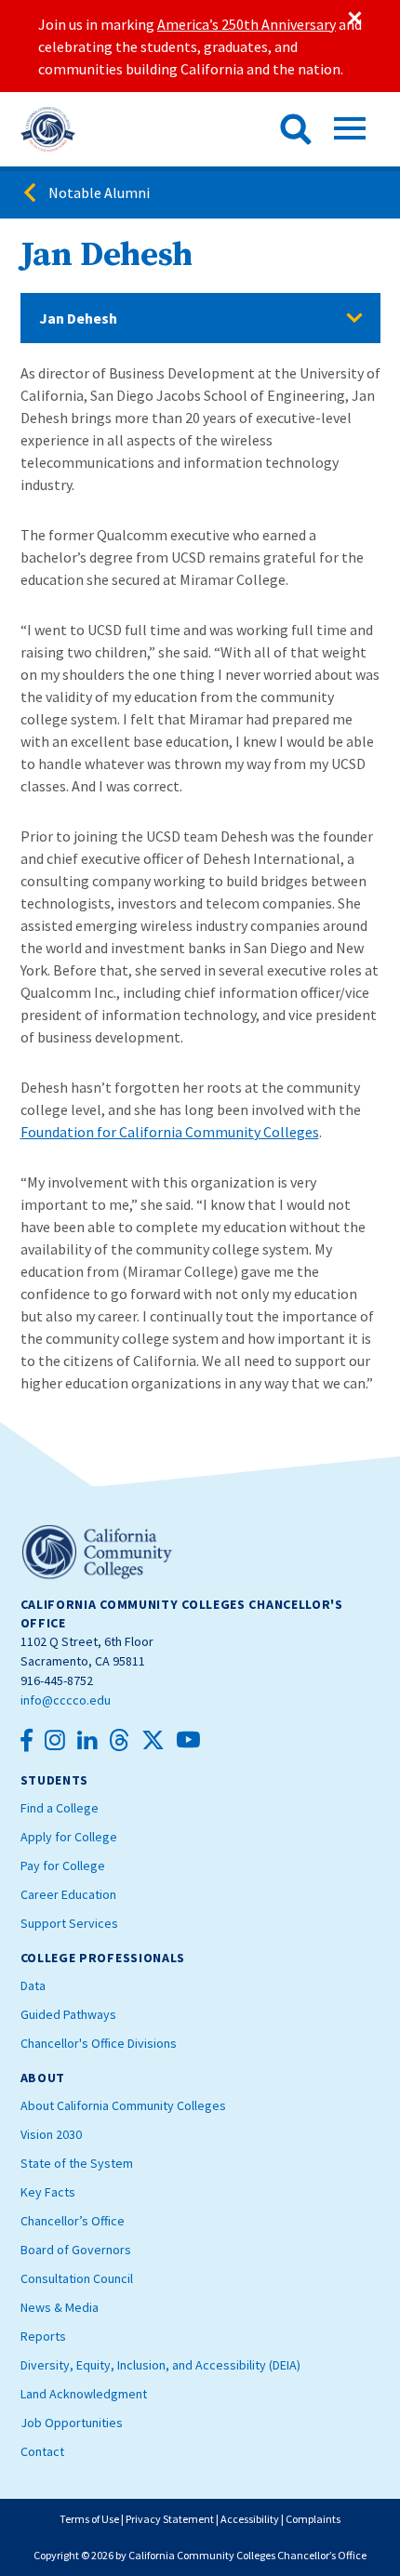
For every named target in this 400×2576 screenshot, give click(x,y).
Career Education (68, 1894)
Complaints (313, 2519)
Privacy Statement (170, 2519)
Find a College (60, 1808)
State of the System (77, 2163)
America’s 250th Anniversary (247, 24)
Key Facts (48, 2192)
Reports (43, 2336)
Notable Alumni (99, 193)
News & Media (60, 2307)
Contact (42, 2451)
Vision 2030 (51, 2134)
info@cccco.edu (66, 1700)
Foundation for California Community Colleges (170, 1132)
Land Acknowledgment (84, 2394)
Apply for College (69, 1837)
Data (33, 1985)
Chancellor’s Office (73, 2221)
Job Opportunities (72, 2423)
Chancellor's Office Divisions (99, 2043)
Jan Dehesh (78, 318)
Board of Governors (76, 2250)
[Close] (353, 19)
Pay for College (63, 1866)
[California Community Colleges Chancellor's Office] (48, 129)
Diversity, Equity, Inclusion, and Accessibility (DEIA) (160, 2365)
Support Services (69, 1923)
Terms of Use (89, 2519)
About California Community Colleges (123, 2105)
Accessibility (250, 2519)
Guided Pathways (68, 2014)
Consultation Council (77, 2278)
